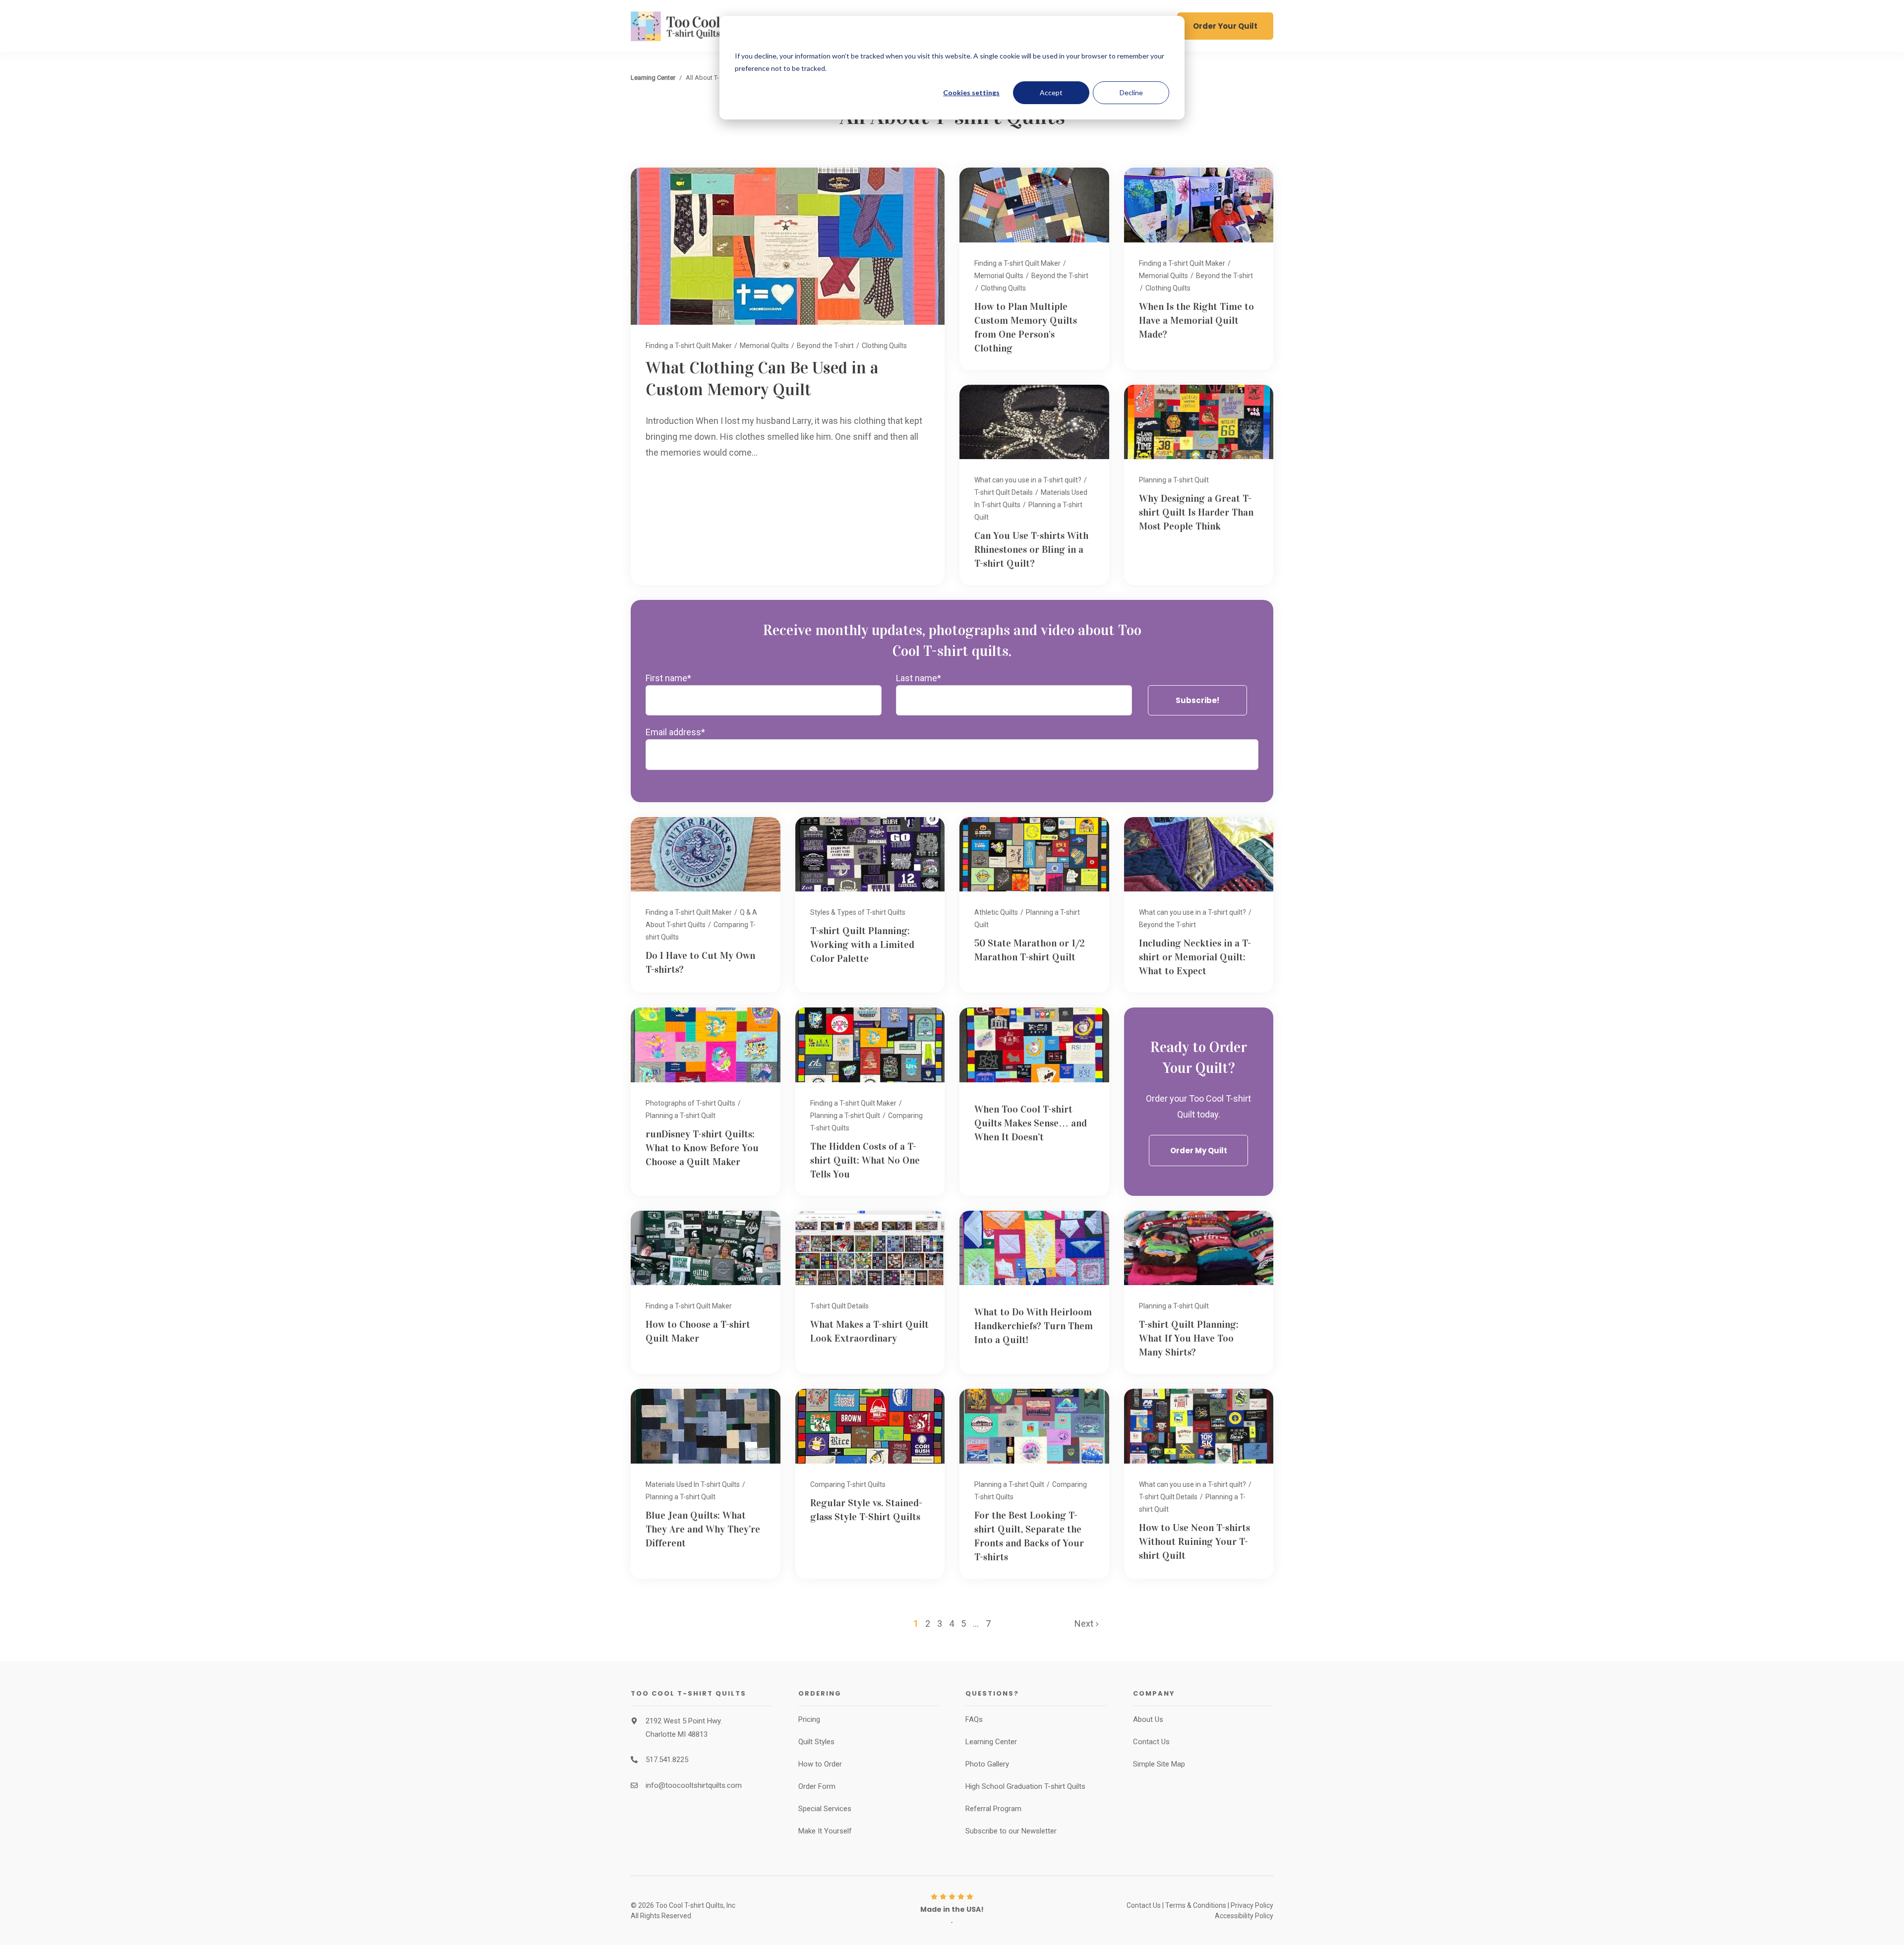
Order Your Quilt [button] (1225, 26)
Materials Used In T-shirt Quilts (693, 1484)
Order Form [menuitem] (817, 1786)
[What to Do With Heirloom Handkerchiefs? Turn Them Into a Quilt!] (1034, 1293)
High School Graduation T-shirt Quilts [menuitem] (1025, 1786)
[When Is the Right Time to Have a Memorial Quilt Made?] (1199, 268)
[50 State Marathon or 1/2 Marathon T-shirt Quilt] (1034, 905)
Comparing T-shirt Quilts (848, 1484)
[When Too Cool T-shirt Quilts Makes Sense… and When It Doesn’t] (1034, 1101)
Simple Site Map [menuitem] (1159, 1764)
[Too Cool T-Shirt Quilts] (701, 26)
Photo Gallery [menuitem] (987, 1764)
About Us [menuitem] (1148, 1719)
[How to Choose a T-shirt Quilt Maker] (706, 1293)
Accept (1051, 92)
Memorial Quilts (764, 346)
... (976, 1623)
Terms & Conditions (1196, 1905)
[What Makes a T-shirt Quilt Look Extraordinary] (870, 1293)
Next (1085, 1623)
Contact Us (1144, 1905)
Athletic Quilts (996, 912)
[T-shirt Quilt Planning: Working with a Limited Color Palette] (870, 905)
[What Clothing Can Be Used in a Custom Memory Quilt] (788, 376)
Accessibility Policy (1244, 1916)
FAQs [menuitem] (974, 1719)
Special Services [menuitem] (825, 1809)
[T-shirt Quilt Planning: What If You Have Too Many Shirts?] (1199, 1293)
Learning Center (653, 78)
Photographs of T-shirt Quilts (690, 1103)
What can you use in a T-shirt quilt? (1028, 480)
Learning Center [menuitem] (991, 1742)
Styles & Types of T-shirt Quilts (858, 912)
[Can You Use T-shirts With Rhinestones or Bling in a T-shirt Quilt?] (1034, 485)
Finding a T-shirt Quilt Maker (689, 346)
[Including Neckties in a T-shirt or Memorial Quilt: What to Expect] (1199, 905)
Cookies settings (971, 92)
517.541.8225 (667, 1760)
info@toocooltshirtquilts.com (694, 1785)
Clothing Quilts (884, 346)
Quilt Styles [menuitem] (816, 1742)
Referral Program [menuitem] (993, 1809)
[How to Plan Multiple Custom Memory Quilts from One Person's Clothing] (1034, 268)
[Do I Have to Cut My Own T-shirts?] (706, 905)
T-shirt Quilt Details (1004, 492)
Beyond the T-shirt (825, 346)
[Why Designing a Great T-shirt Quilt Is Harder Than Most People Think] (1199, 485)
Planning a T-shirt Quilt (1174, 480)
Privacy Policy (1252, 1905)
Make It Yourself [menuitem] (825, 1831)
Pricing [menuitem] (809, 1719)
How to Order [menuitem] (820, 1764)
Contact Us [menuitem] (1151, 1742)
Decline (1131, 92)
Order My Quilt (1199, 1150)
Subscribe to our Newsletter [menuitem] (1011, 1831)
